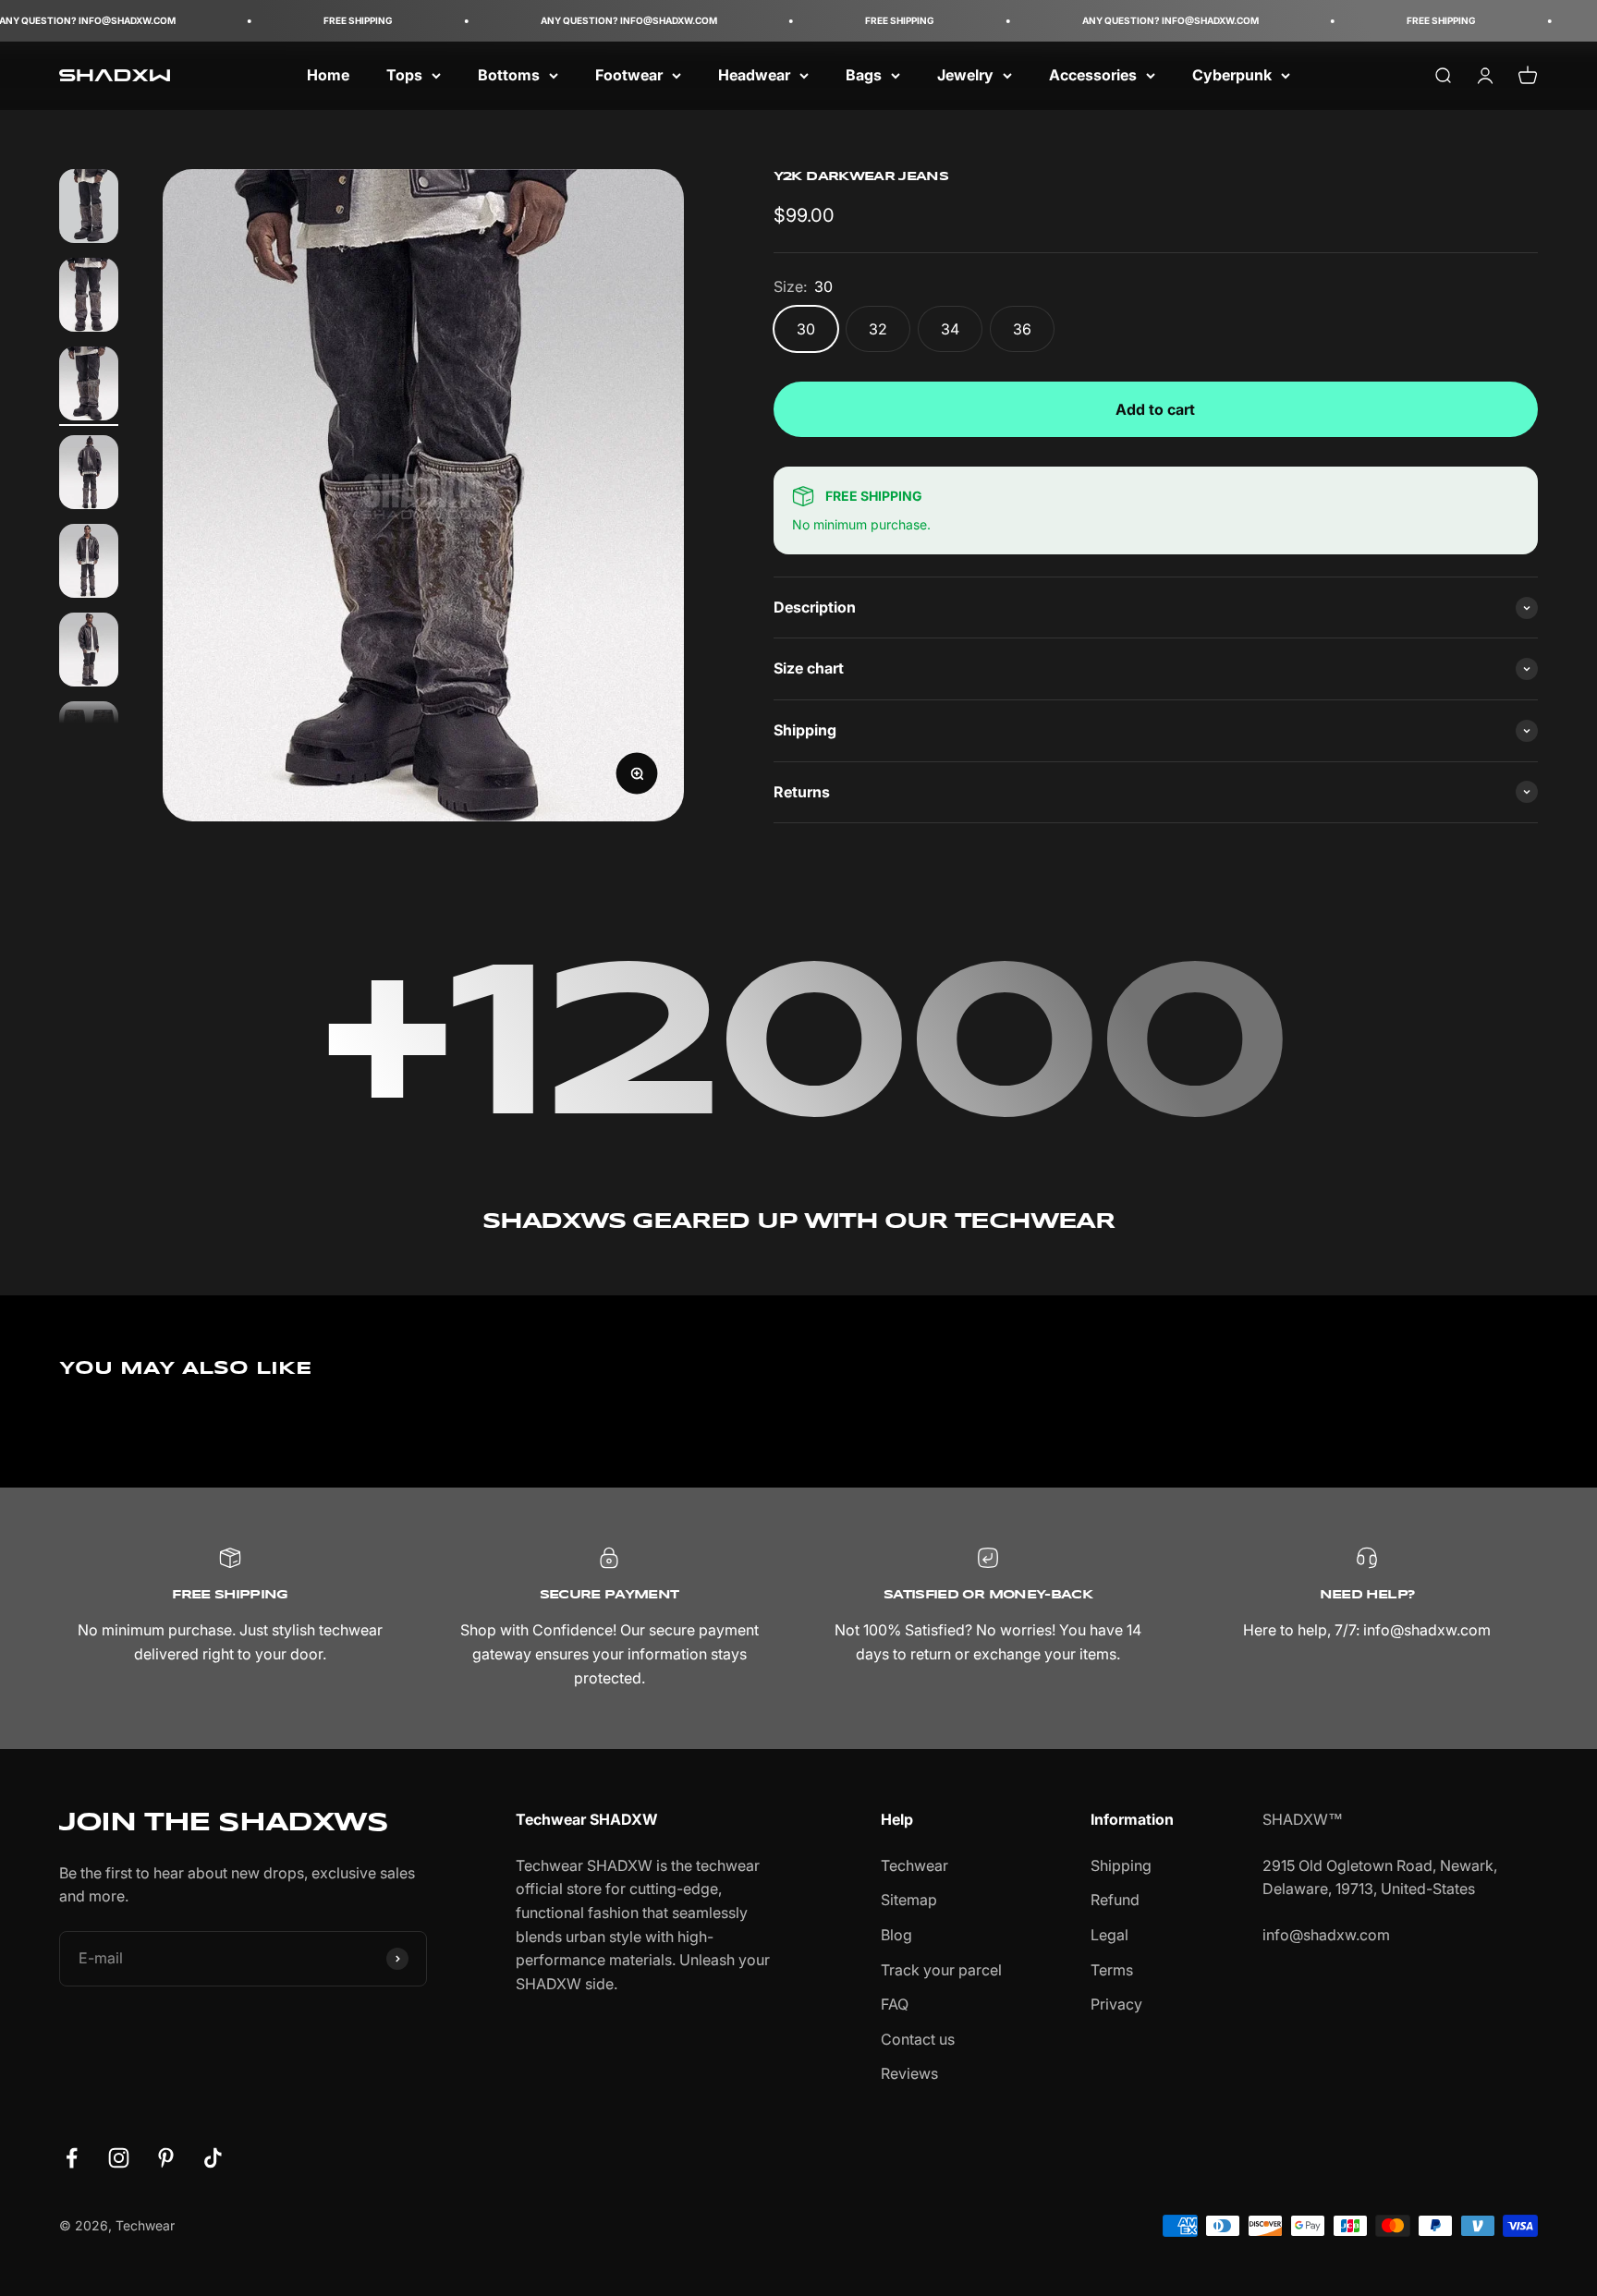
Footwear (629, 75)
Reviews (909, 2073)
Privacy (1116, 2004)
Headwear (754, 75)
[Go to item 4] (89, 475)
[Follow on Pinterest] (166, 2158)
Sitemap (909, 1900)
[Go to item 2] (89, 298)
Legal (1109, 1935)
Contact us (918, 2039)
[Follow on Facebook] (72, 2158)
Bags (864, 75)
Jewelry (965, 75)
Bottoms (509, 75)
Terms (1112, 1970)
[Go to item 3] (89, 386)
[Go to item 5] (89, 564)
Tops (404, 75)
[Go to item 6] (89, 652)
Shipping (1121, 1865)
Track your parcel (941, 1970)
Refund (1115, 1900)
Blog (896, 1935)
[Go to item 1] (89, 209)
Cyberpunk (1232, 75)
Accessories (1093, 75)
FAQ (895, 2004)
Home (328, 75)
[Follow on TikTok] (213, 2158)
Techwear (914, 1865)
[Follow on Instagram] (119, 2158)
